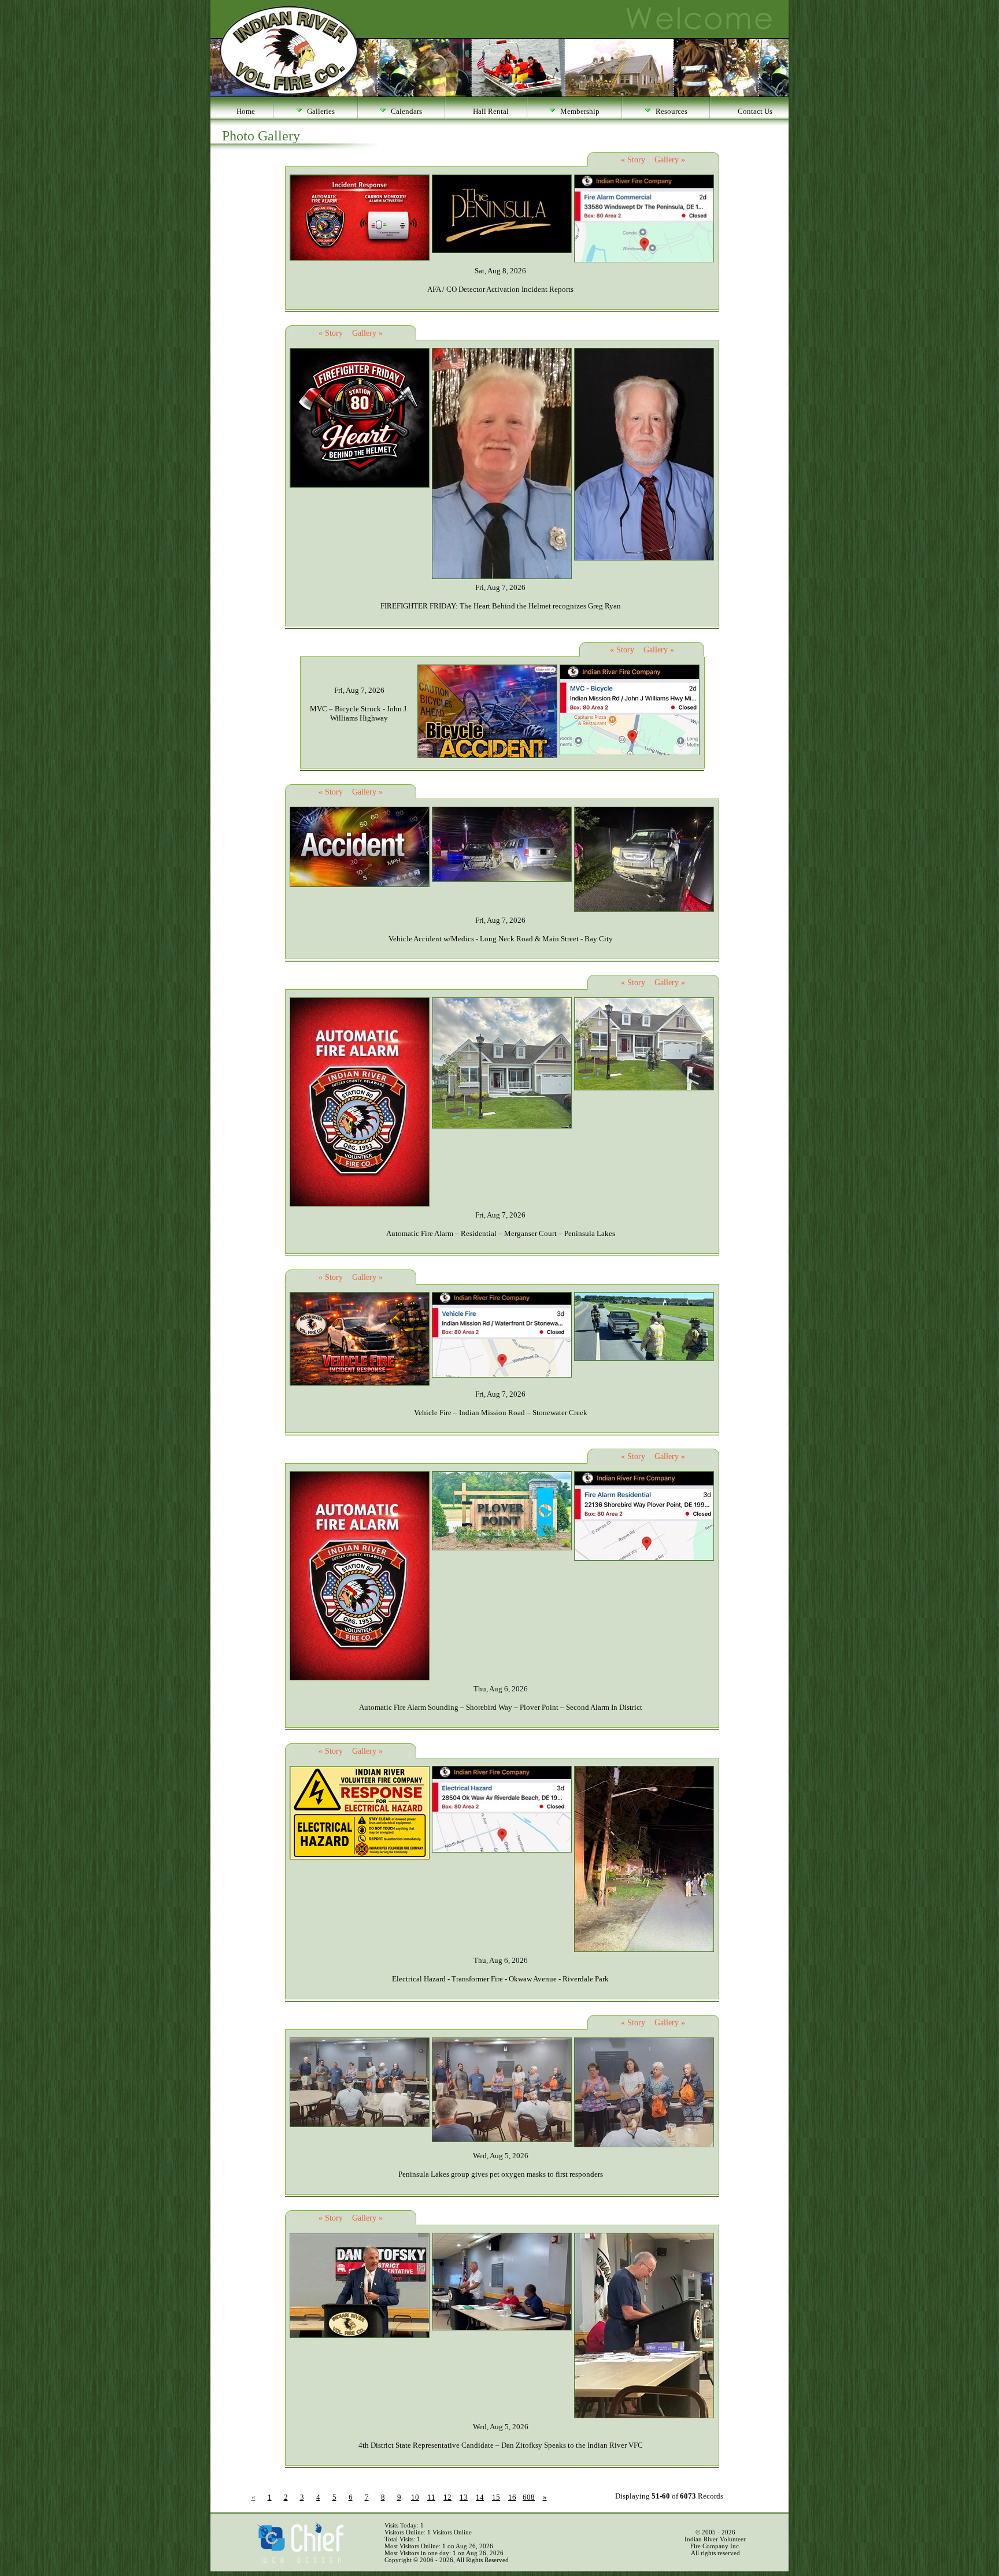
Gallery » (670, 160)
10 (415, 2497)
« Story (633, 160)
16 (512, 2497)
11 (431, 2497)
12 (447, 2497)
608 (529, 2497)
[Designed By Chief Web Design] (300, 2560)
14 (480, 2497)
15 (496, 2497)
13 (464, 2497)
